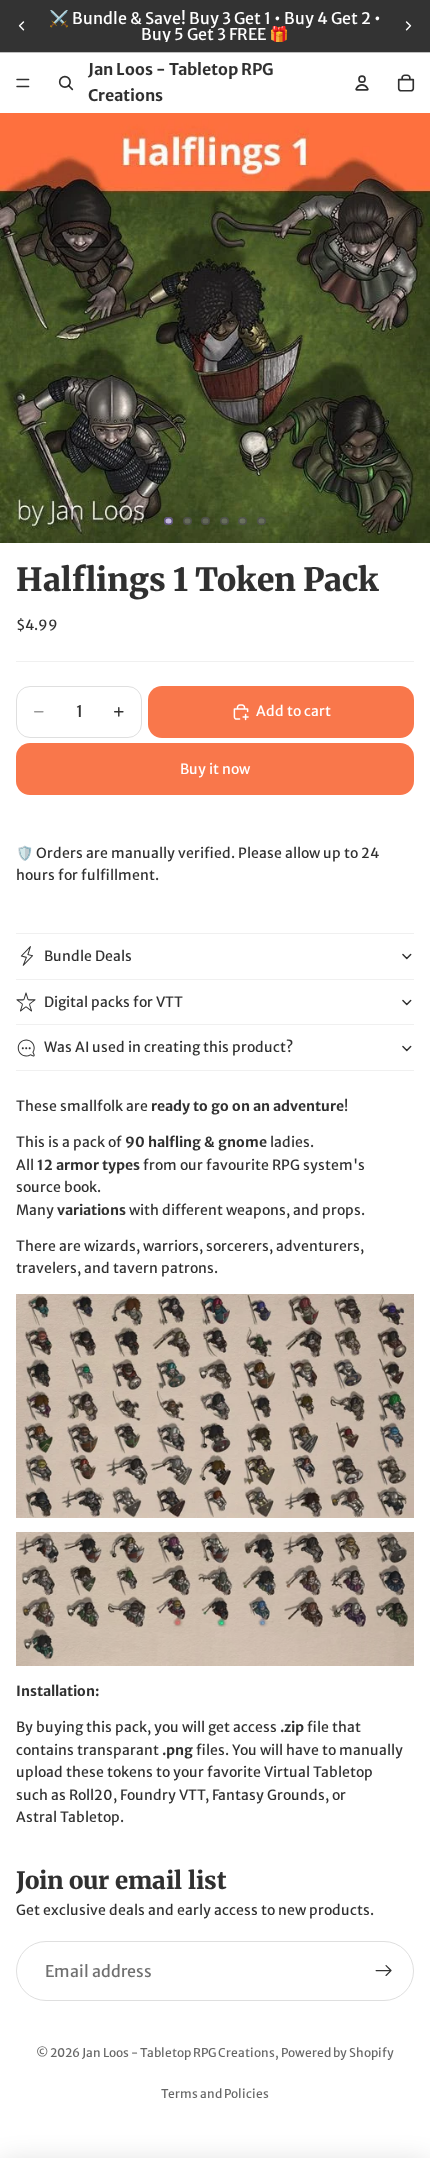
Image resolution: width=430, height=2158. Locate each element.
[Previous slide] (22, 26)
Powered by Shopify (337, 2052)
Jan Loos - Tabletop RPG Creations (178, 2052)
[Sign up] (384, 1972)
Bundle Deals (88, 956)
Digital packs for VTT (113, 1002)
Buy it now (215, 769)
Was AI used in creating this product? (168, 1047)
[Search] (66, 83)
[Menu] (23, 83)
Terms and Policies (215, 2093)
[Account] (362, 83)
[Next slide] (408, 26)
